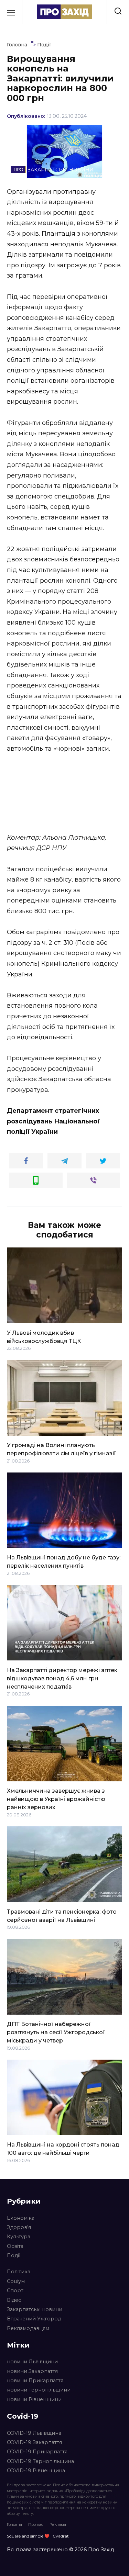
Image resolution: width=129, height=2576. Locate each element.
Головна (14, 2524)
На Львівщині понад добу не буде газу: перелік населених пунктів (64, 1562)
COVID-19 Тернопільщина (40, 2461)
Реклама (58, 2524)
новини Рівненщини (34, 2399)
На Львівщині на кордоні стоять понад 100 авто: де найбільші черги (63, 2149)
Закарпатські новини (35, 2309)
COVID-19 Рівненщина (36, 2471)
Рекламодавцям (28, 2328)
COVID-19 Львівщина (34, 2433)
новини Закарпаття (32, 2371)
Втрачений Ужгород (34, 2319)
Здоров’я (19, 2227)
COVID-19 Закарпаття (34, 2442)
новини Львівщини (32, 2362)
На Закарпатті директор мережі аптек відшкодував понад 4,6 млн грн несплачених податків (62, 1678)
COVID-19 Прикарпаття (37, 2452)
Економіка (21, 2218)
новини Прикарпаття (35, 2381)
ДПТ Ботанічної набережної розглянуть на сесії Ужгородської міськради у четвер (56, 2032)
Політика (19, 2272)
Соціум (16, 2281)
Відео (14, 2300)
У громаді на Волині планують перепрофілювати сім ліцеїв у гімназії (61, 1449)
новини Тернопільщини (39, 2390)
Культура (19, 2237)
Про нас (36, 2524)
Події (14, 2255)
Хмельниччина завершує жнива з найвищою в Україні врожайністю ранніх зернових (56, 1799)
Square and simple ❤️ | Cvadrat (38, 2536)
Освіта (15, 2246)
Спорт (15, 2291)
